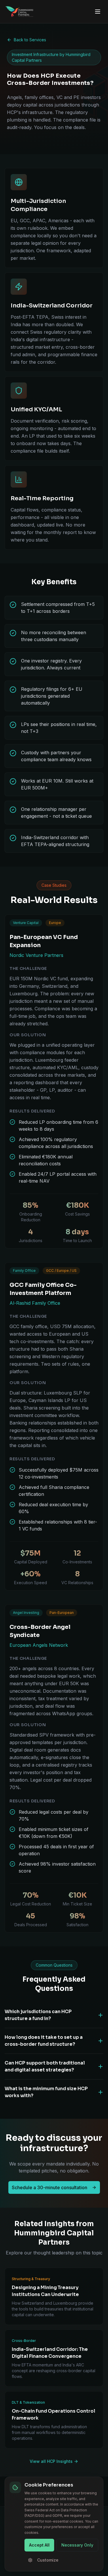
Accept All (39, 2545)
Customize (48, 2560)
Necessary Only (77, 2545)
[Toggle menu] (98, 12)
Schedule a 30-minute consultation (50, 2187)
